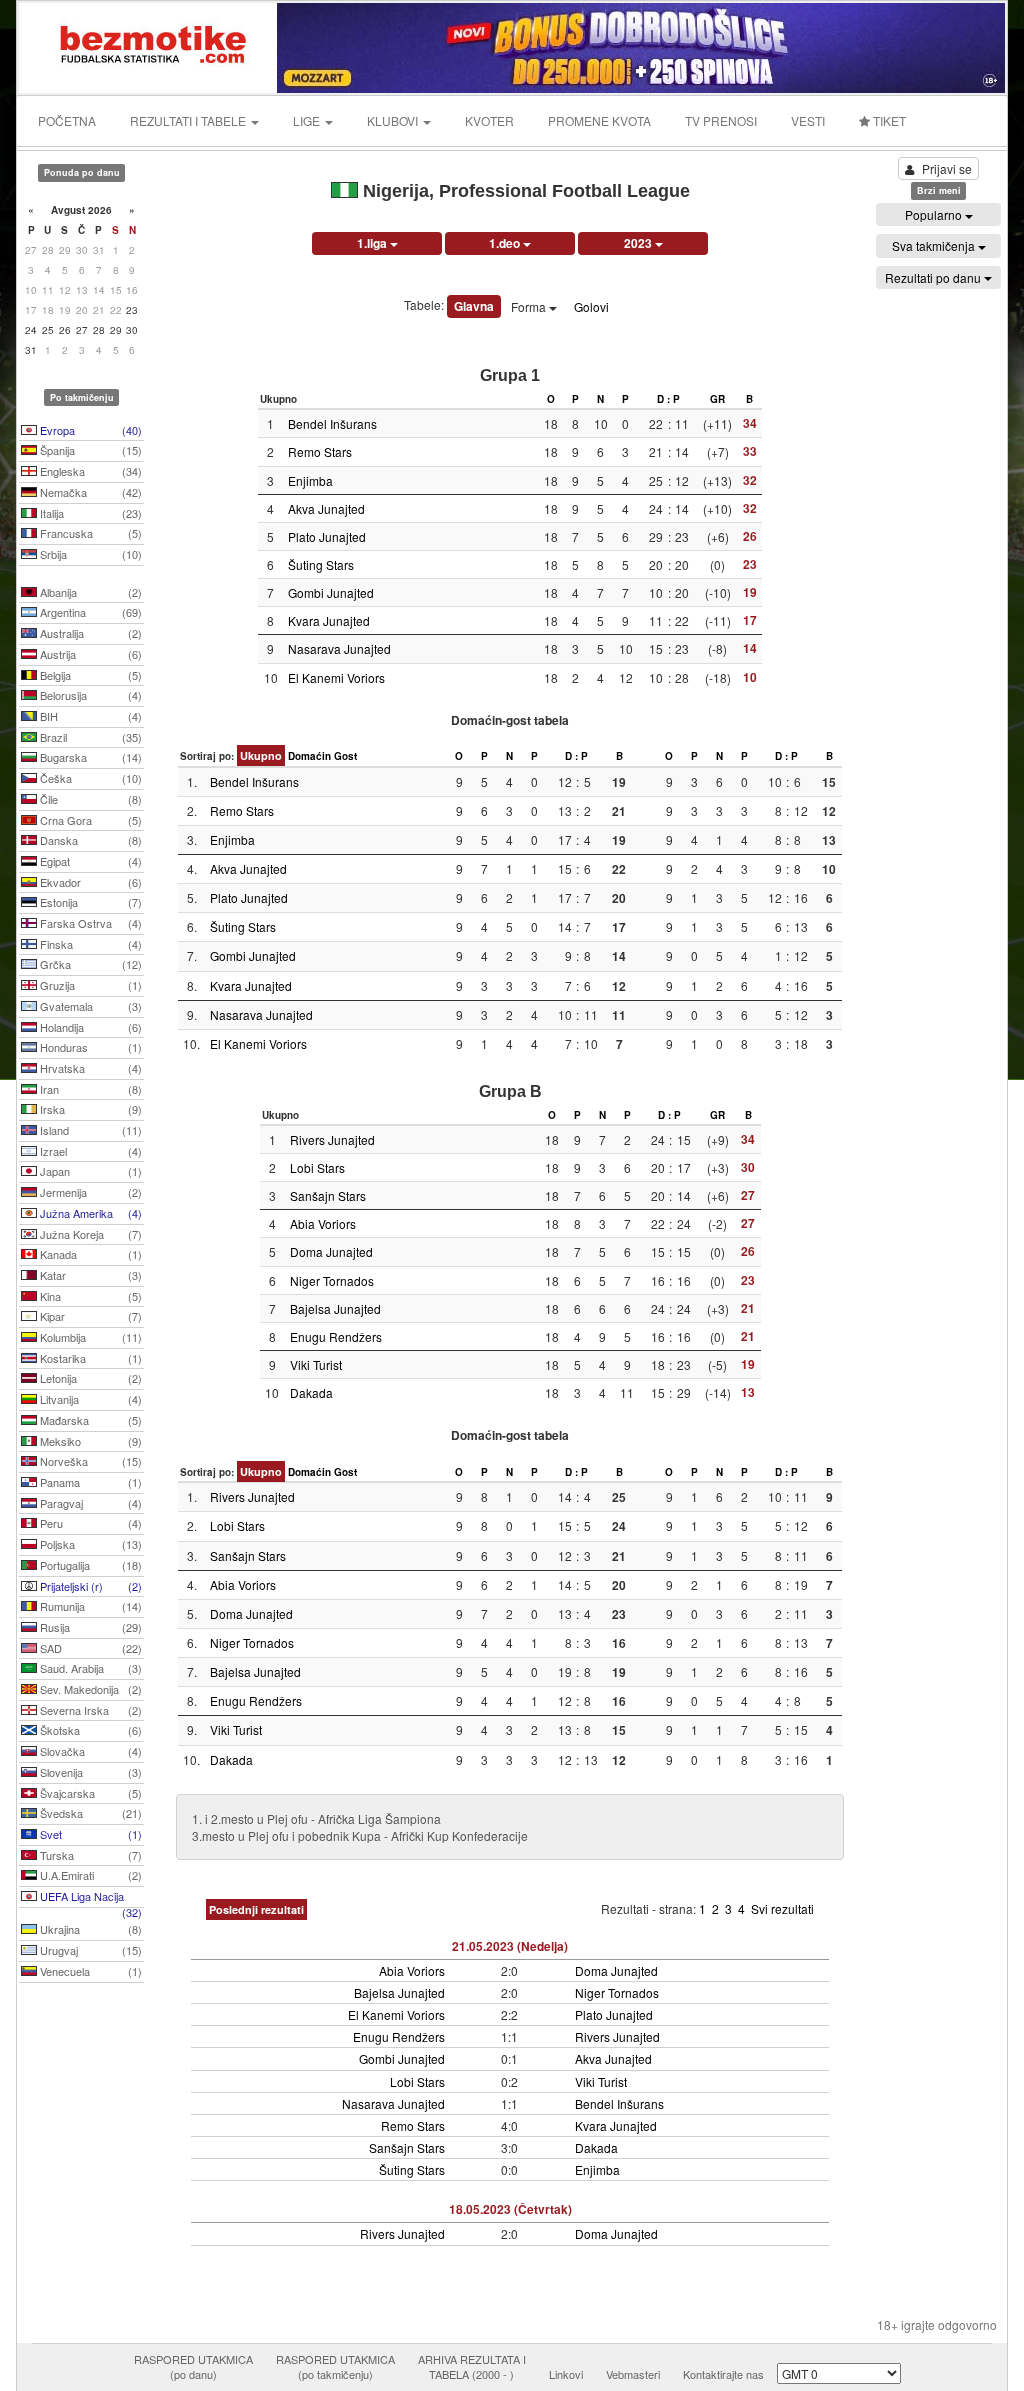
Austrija (89, 654)
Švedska (89, 1813)
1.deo (506, 243)
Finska (89, 944)
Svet (89, 1834)
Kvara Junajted (329, 620)
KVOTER (489, 120)
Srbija (89, 554)
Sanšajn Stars (328, 1195)
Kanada (89, 1254)
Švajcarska (89, 1793)
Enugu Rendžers (336, 1336)
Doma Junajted (331, 1251)
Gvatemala (89, 1006)
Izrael (89, 1151)
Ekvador (89, 882)
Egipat (89, 861)
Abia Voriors (323, 1223)
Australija (89, 633)
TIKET (888, 120)
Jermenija (89, 1192)
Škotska (89, 1730)
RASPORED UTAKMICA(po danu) (193, 2367)
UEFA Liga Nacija (89, 1898)
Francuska (89, 533)
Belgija (89, 675)
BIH (89, 716)
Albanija (89, 592)
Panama (89, 1482)
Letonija (89, 1378)
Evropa (89, 430)
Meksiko (89, 1441)
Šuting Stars (321, 564)
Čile (89, 799)
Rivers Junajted (332, 1139)
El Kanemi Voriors (336, 677)
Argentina (89, 612)
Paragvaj (89, 1503)
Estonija (89, 902)
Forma (530, 306)
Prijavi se (947, 168)
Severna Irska (89, 1710)
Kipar (89, 1316)
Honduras (89, 1047)
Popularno (935, 214)
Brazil (89, 737)
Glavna (474, 306)
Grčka (89, 964)
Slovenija (89, 1772)
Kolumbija (89, 1337)
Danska (89, 840)
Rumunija (89, 1606)
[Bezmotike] (149, 45)
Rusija (89, 1627)
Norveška (89, 1461)
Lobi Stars (317, 1167)
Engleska (89, 471)
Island (89, 1130)
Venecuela (89, 1971)
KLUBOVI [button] (394, 120)
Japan (89, 1171)
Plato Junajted (327, 536)
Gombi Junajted (331, 592)
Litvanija (89, 1399)
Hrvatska (89, 1068)
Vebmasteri (633, 2374)
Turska (89, 1855)
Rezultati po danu (934, 277)
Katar (89, 1275)
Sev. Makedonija (89, 1689)
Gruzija (89, 985)
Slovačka (89, 1751)
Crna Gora (89, 820)
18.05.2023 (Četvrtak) (510, 2209)
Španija (89, 450)
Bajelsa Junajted (335, 1308)
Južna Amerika (89, 1213)
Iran (89, 1089)
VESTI (808, 120)
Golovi (591, 306)
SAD (89, 1648)
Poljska (89, 1544)
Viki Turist (316, 1364)
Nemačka (89, 492)
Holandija (89, 1027)
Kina (89, 1296)
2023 (639, 243)
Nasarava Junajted (339, 648)
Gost (345, 756)
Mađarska (89, 1420)
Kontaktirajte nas (723, 2374)
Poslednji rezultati (256, 1909)
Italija (89, 513)
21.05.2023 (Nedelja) (510, 1946)
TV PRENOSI (721, 120)
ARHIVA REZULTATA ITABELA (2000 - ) (472, 2367)
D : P (668, 399)
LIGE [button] (308, 120)
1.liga (373, 243)
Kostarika (89, 1358)
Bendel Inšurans (332, 423)
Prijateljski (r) (89, 1586)
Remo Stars (320, 451)
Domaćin (309, 756)
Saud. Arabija (89, 1668)
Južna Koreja (89, 1234)
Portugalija (89, 1565)
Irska (89, 1109)
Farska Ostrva (89, 923)
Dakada (311, 1392)
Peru (89, 1523)
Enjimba (310, 480)
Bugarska (89, 757)
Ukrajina (89, 1929)
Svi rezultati (782, 1908)
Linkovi (566, 2374)
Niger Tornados (332, 1280)
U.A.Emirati (89, 1875)
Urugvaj (89, 1950)
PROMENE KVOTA (599, 120)
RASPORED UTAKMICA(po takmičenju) (335, 2367)
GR (717, 399)
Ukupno (261, 755)
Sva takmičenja (935, 245)
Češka (89, 778)
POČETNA (67, 120)
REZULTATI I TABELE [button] (189, 120)
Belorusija (89, 695)
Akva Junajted (326, 508)
